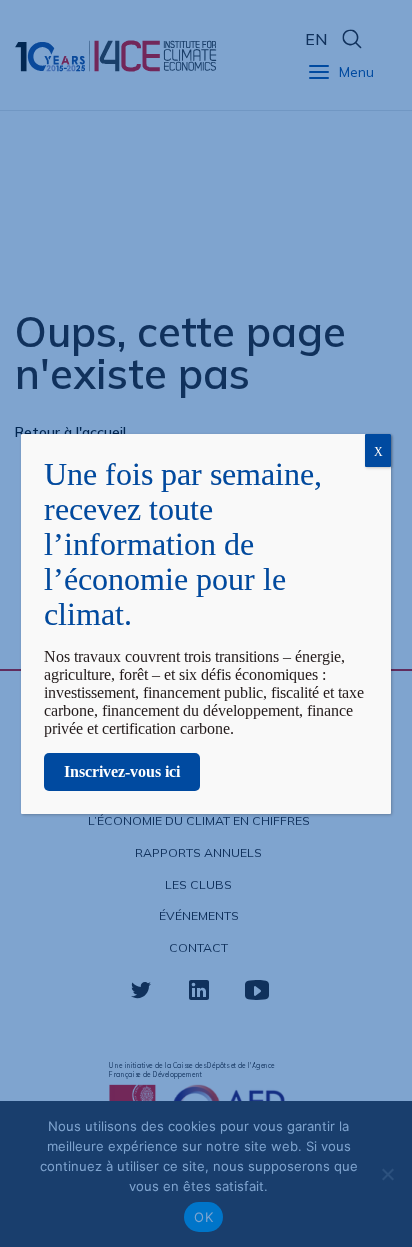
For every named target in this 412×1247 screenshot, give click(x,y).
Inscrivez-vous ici (122, 771)
